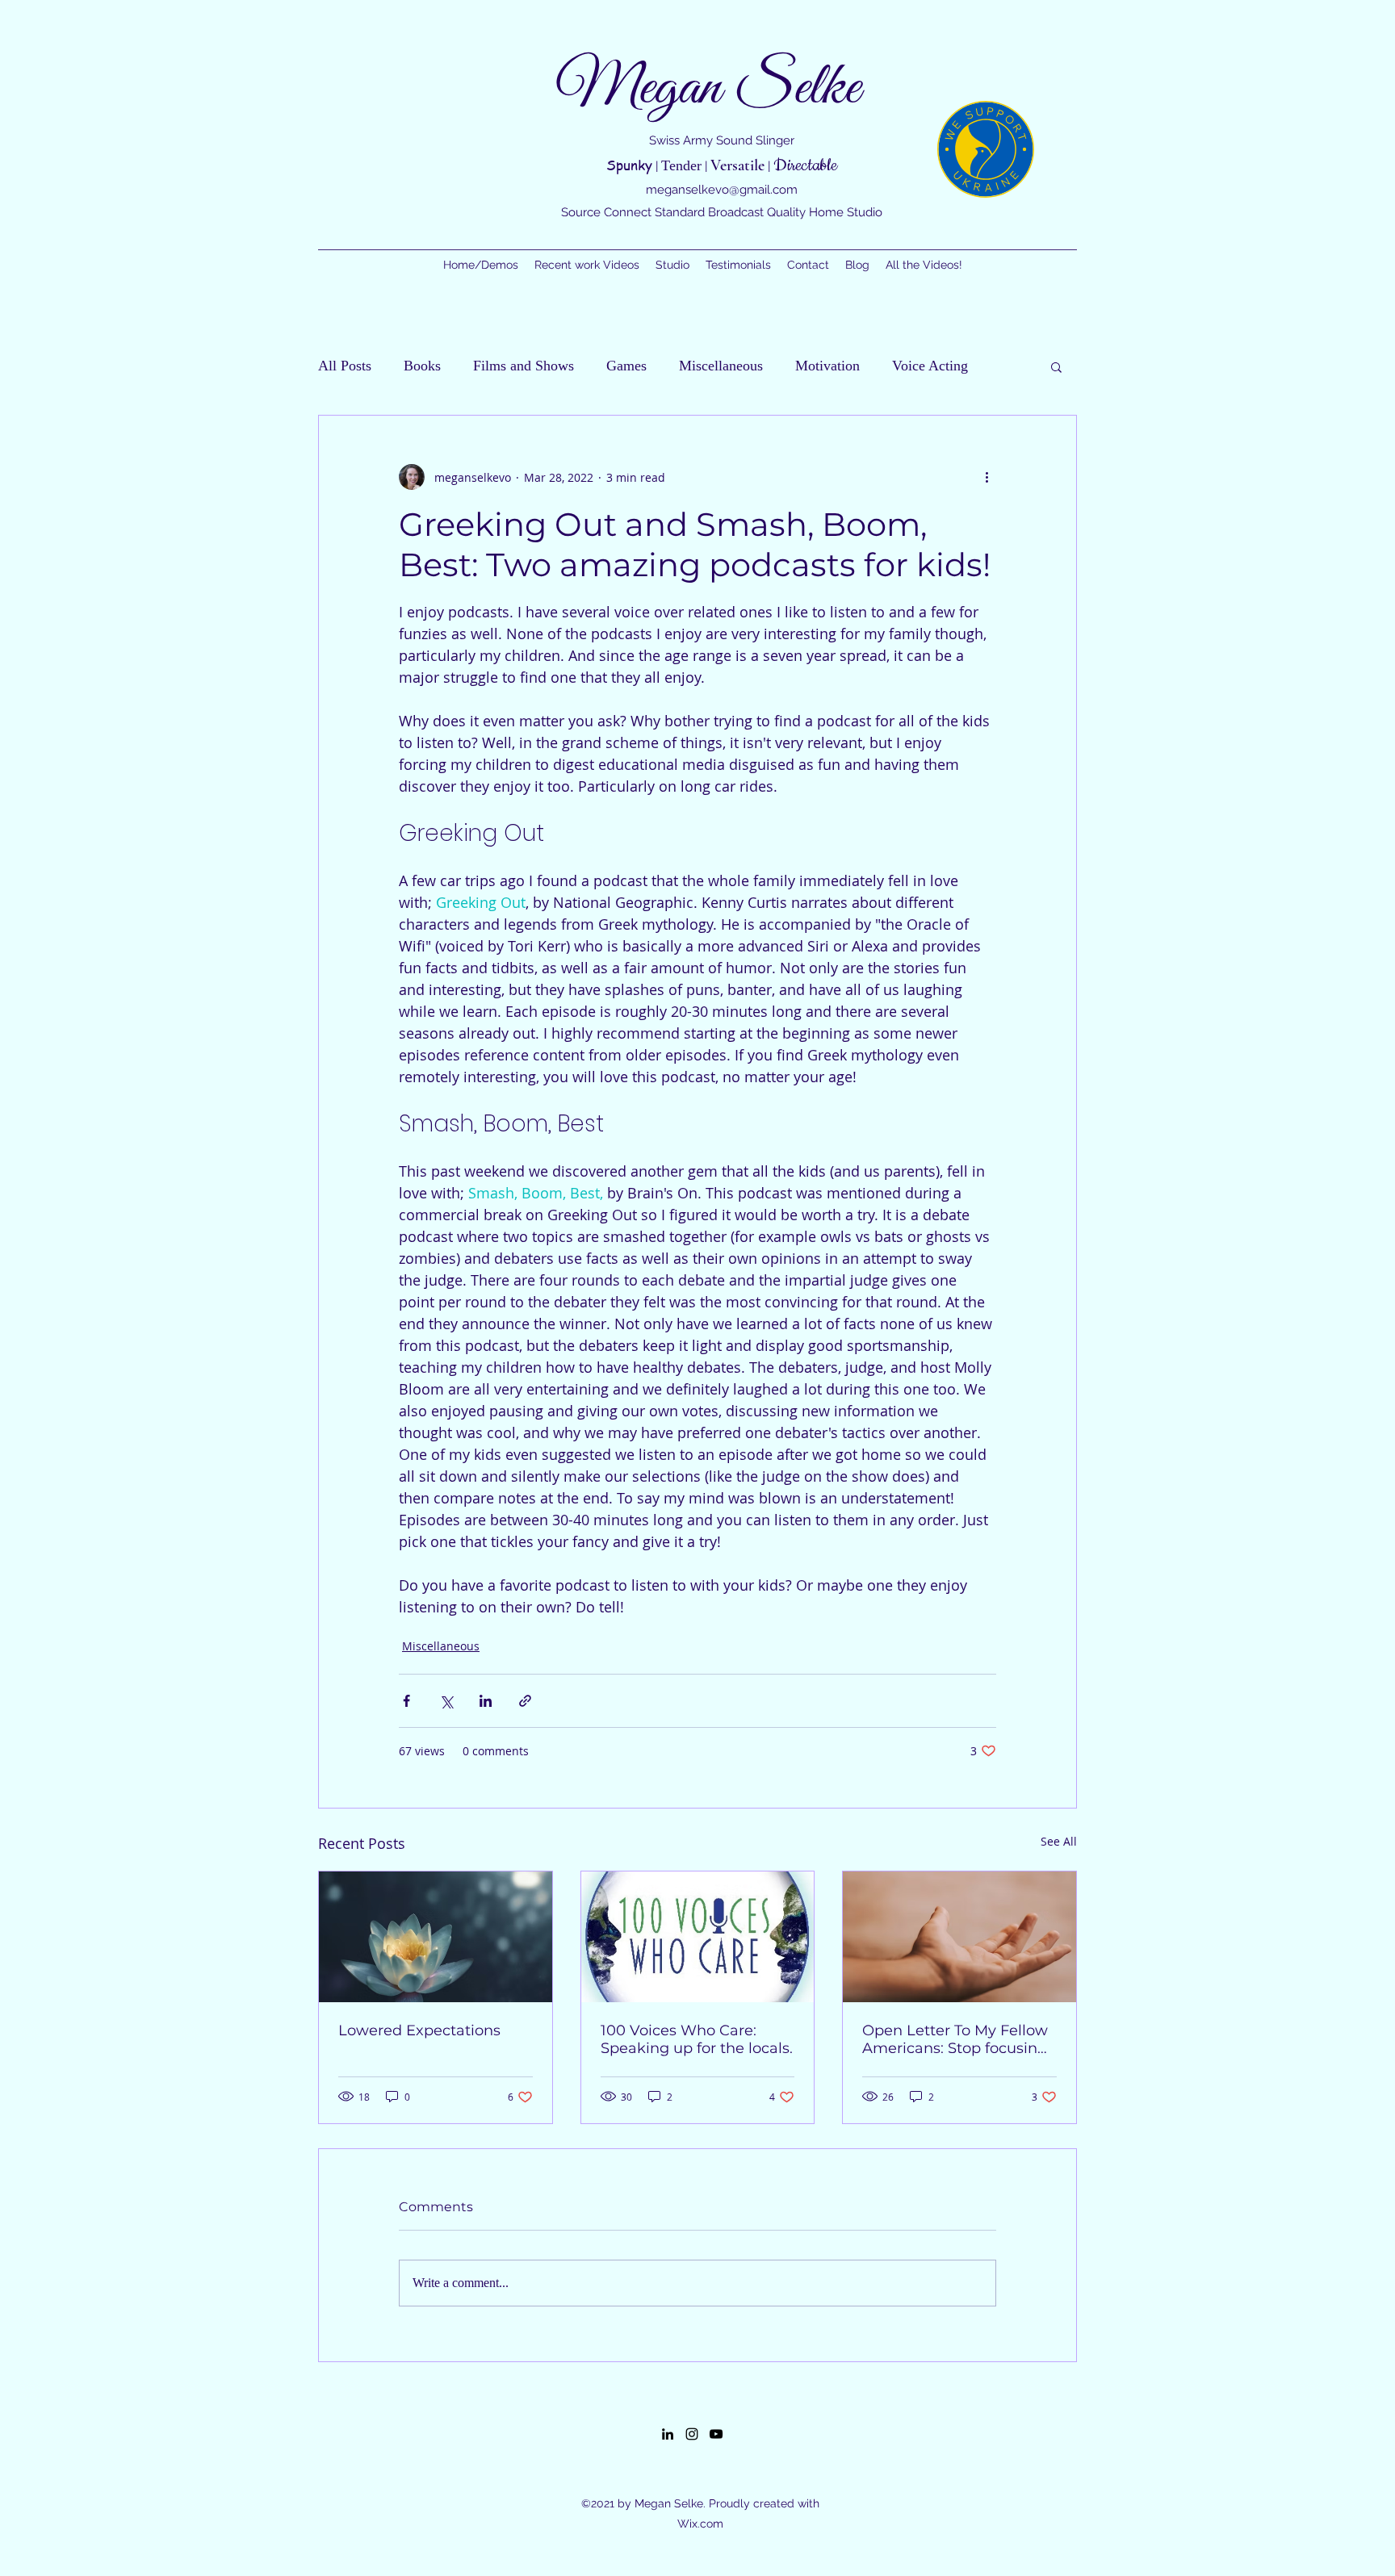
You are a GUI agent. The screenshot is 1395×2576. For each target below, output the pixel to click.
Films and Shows (524, 366)
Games (626, 366)
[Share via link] (525, 1701)
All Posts (345, 366)
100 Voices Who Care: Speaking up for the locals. (697, 2039)
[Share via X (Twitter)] (446, 1701)
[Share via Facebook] (406, 1701)
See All (1059, 1841)
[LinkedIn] (668, 2434)
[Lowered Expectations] (436, 1937)
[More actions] (987, 477)
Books (422, 366)
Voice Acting (930, 366)
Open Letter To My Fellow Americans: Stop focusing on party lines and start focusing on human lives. (955, 2039)
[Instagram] (692, 2434)
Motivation (827, 366)
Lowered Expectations (419, 2030)
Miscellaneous (721, 366)
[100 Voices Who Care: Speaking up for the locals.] (698, 1937)
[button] (1056, 366)
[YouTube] (716, 2434)
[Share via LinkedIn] (486, 1701)
